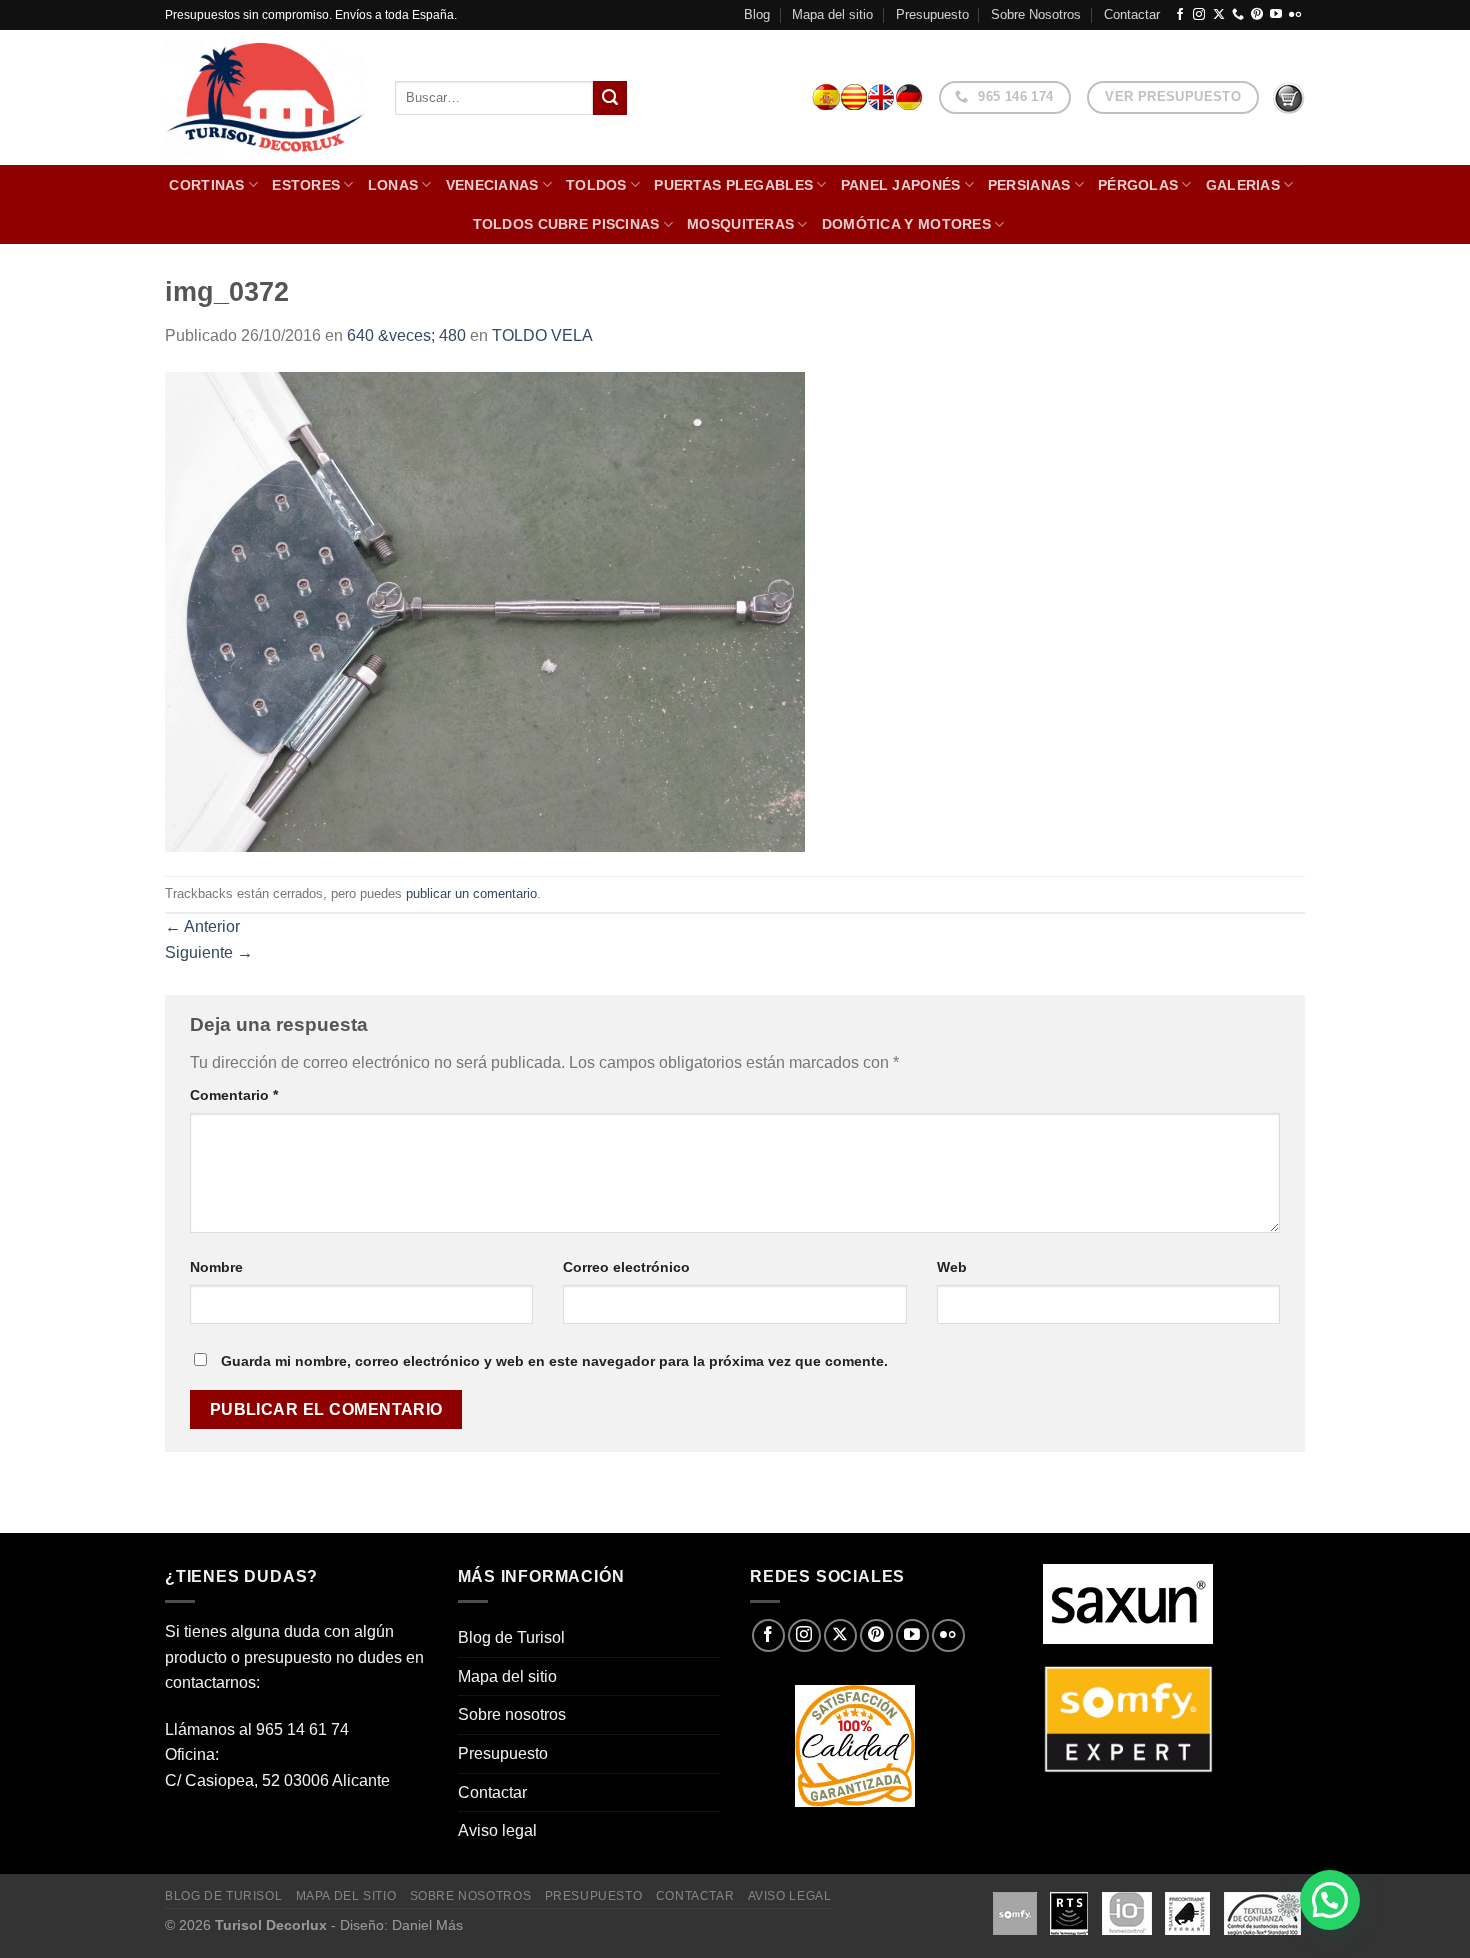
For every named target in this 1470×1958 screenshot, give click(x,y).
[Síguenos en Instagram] (1199, 15)
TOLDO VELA (542, 335)
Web (952, 1267)
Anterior (202, 926)
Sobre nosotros (512, 1714)
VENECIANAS (492, 185)
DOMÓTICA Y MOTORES (906, 224)
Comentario (234, 1095)
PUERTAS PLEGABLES (733, 185)
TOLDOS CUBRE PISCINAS (566, 224)
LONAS (393, 185)
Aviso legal (497, 1830)
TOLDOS (596, 185)
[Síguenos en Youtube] (1276, 15)
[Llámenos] (1238, 15)
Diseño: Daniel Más (401, 1925)
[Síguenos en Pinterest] (1257, 15)
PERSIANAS (1029, 185)
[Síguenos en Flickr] (1295, 15)
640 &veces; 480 (406, 335)
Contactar (1132, 14)
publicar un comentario (471, 893)
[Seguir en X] (1219, 15)
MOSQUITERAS (740, 224)
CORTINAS (206, 185)
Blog (757, 14)
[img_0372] (485, 611)
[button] (1330, 1900)
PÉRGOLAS (1138, 185)
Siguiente (209, 952)
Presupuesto (932, 14)
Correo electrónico (626, 1267)
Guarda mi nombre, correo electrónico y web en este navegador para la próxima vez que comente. (554, 1361)
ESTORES (306, 185)
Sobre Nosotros (1036, 14)
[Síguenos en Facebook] (1180, 15)
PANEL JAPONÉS (901, 185)
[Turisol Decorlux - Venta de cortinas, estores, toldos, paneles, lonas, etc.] (265, 98)
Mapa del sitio (832, 14)
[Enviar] (610, 98)
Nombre (216, 1267)
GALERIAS (1243, 185)
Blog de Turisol (511, 1637)
